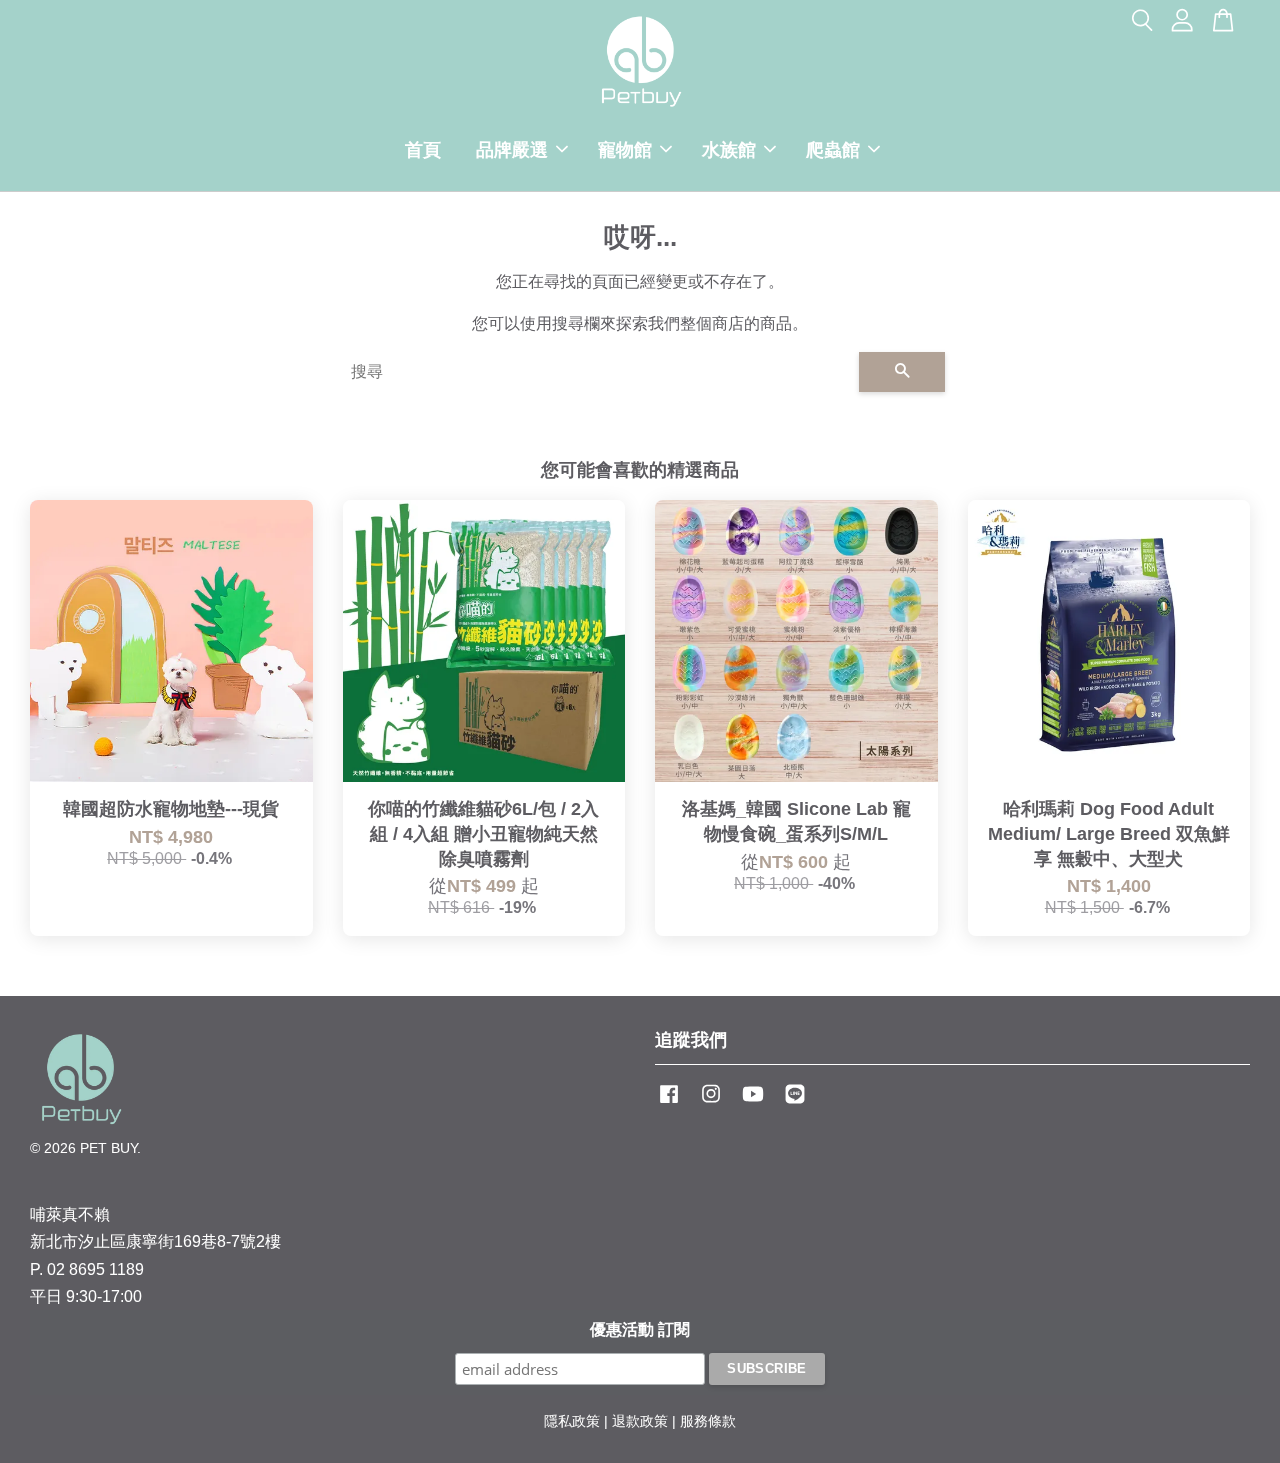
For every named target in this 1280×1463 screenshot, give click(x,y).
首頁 (423, 150)
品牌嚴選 (512, 150)
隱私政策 (572, 1421)
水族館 (729, 150)
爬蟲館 (833, 150)
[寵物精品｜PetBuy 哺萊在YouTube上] (753, 1103)
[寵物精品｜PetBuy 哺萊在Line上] (795, 1103)
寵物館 (625, 150)
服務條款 (708, 1421)
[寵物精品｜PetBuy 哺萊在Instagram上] (711, 1103)
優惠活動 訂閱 (640, 1329)
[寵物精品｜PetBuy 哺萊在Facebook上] (669, 1103)
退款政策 (640, 1421)
